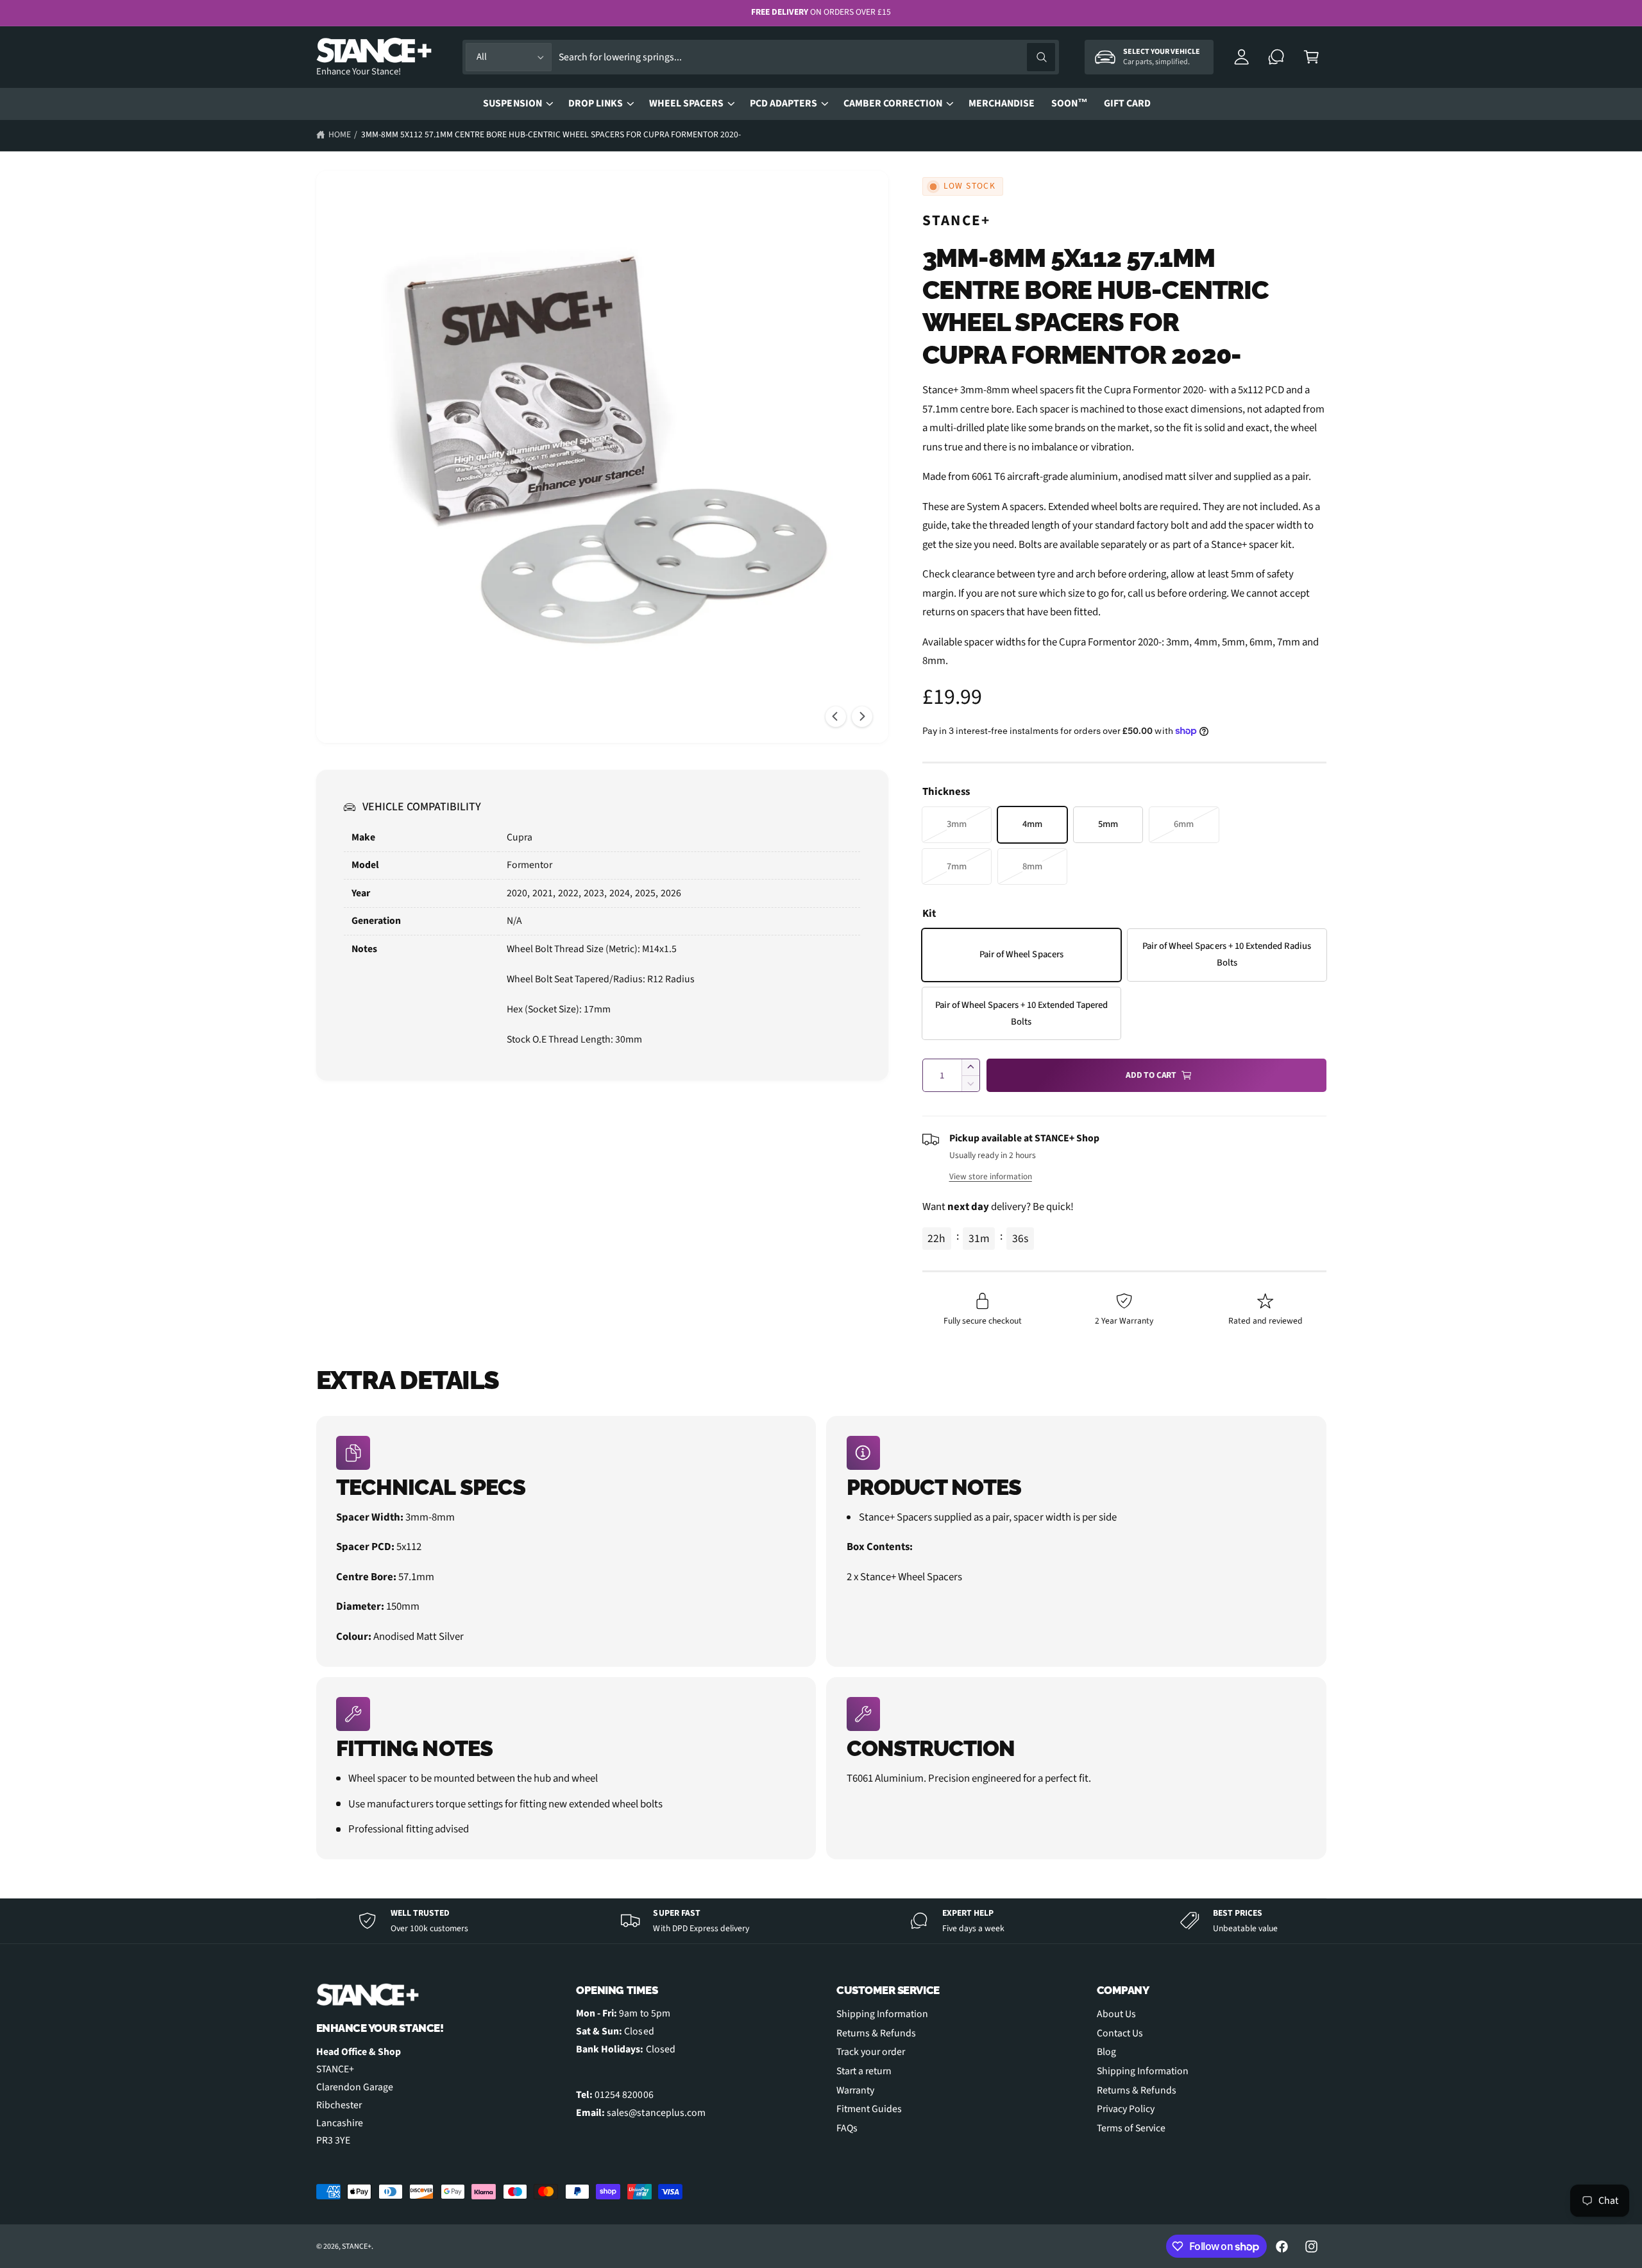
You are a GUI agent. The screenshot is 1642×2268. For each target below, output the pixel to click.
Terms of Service (1131, 2128)
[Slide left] (836, 717)
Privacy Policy (1126, 2109)
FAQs (847, 2128)
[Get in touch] (1277, 57)
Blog (1106, 2052)
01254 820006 (624, 2095)
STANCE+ (957, 220)
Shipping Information (882, 2014)
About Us (1116, 2014)
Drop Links (596, 103)
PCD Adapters (783, 103)
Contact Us (1120, 2033)
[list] (821, 1638)
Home (340, 134)
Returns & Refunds (876, 2033)
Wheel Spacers (686, 103)
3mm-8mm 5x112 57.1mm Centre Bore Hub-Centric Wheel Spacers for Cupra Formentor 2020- (551, 134)
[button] (1311, 57)
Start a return (864, 2071)
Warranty (855, 2090)
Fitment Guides (869, 2109)
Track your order (871, 2052)
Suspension (512, 103)
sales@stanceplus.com (656, 2113)
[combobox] (807, 57)
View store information (991, 1176)
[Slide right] (862, 717)
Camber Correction (893, 103)
